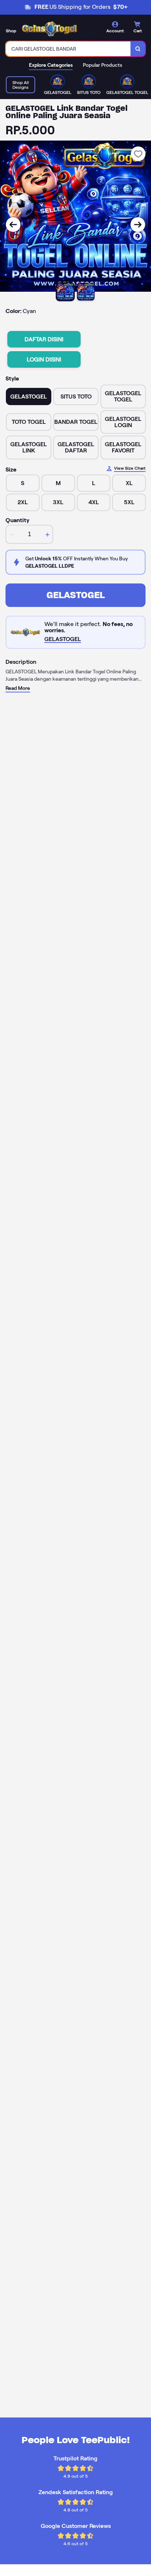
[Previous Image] (13, 225)
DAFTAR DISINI (44, 339)
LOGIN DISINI (44, 359)
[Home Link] (49, 29)
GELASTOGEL (76, 595)
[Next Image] (138, 225)
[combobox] (68, 49)
